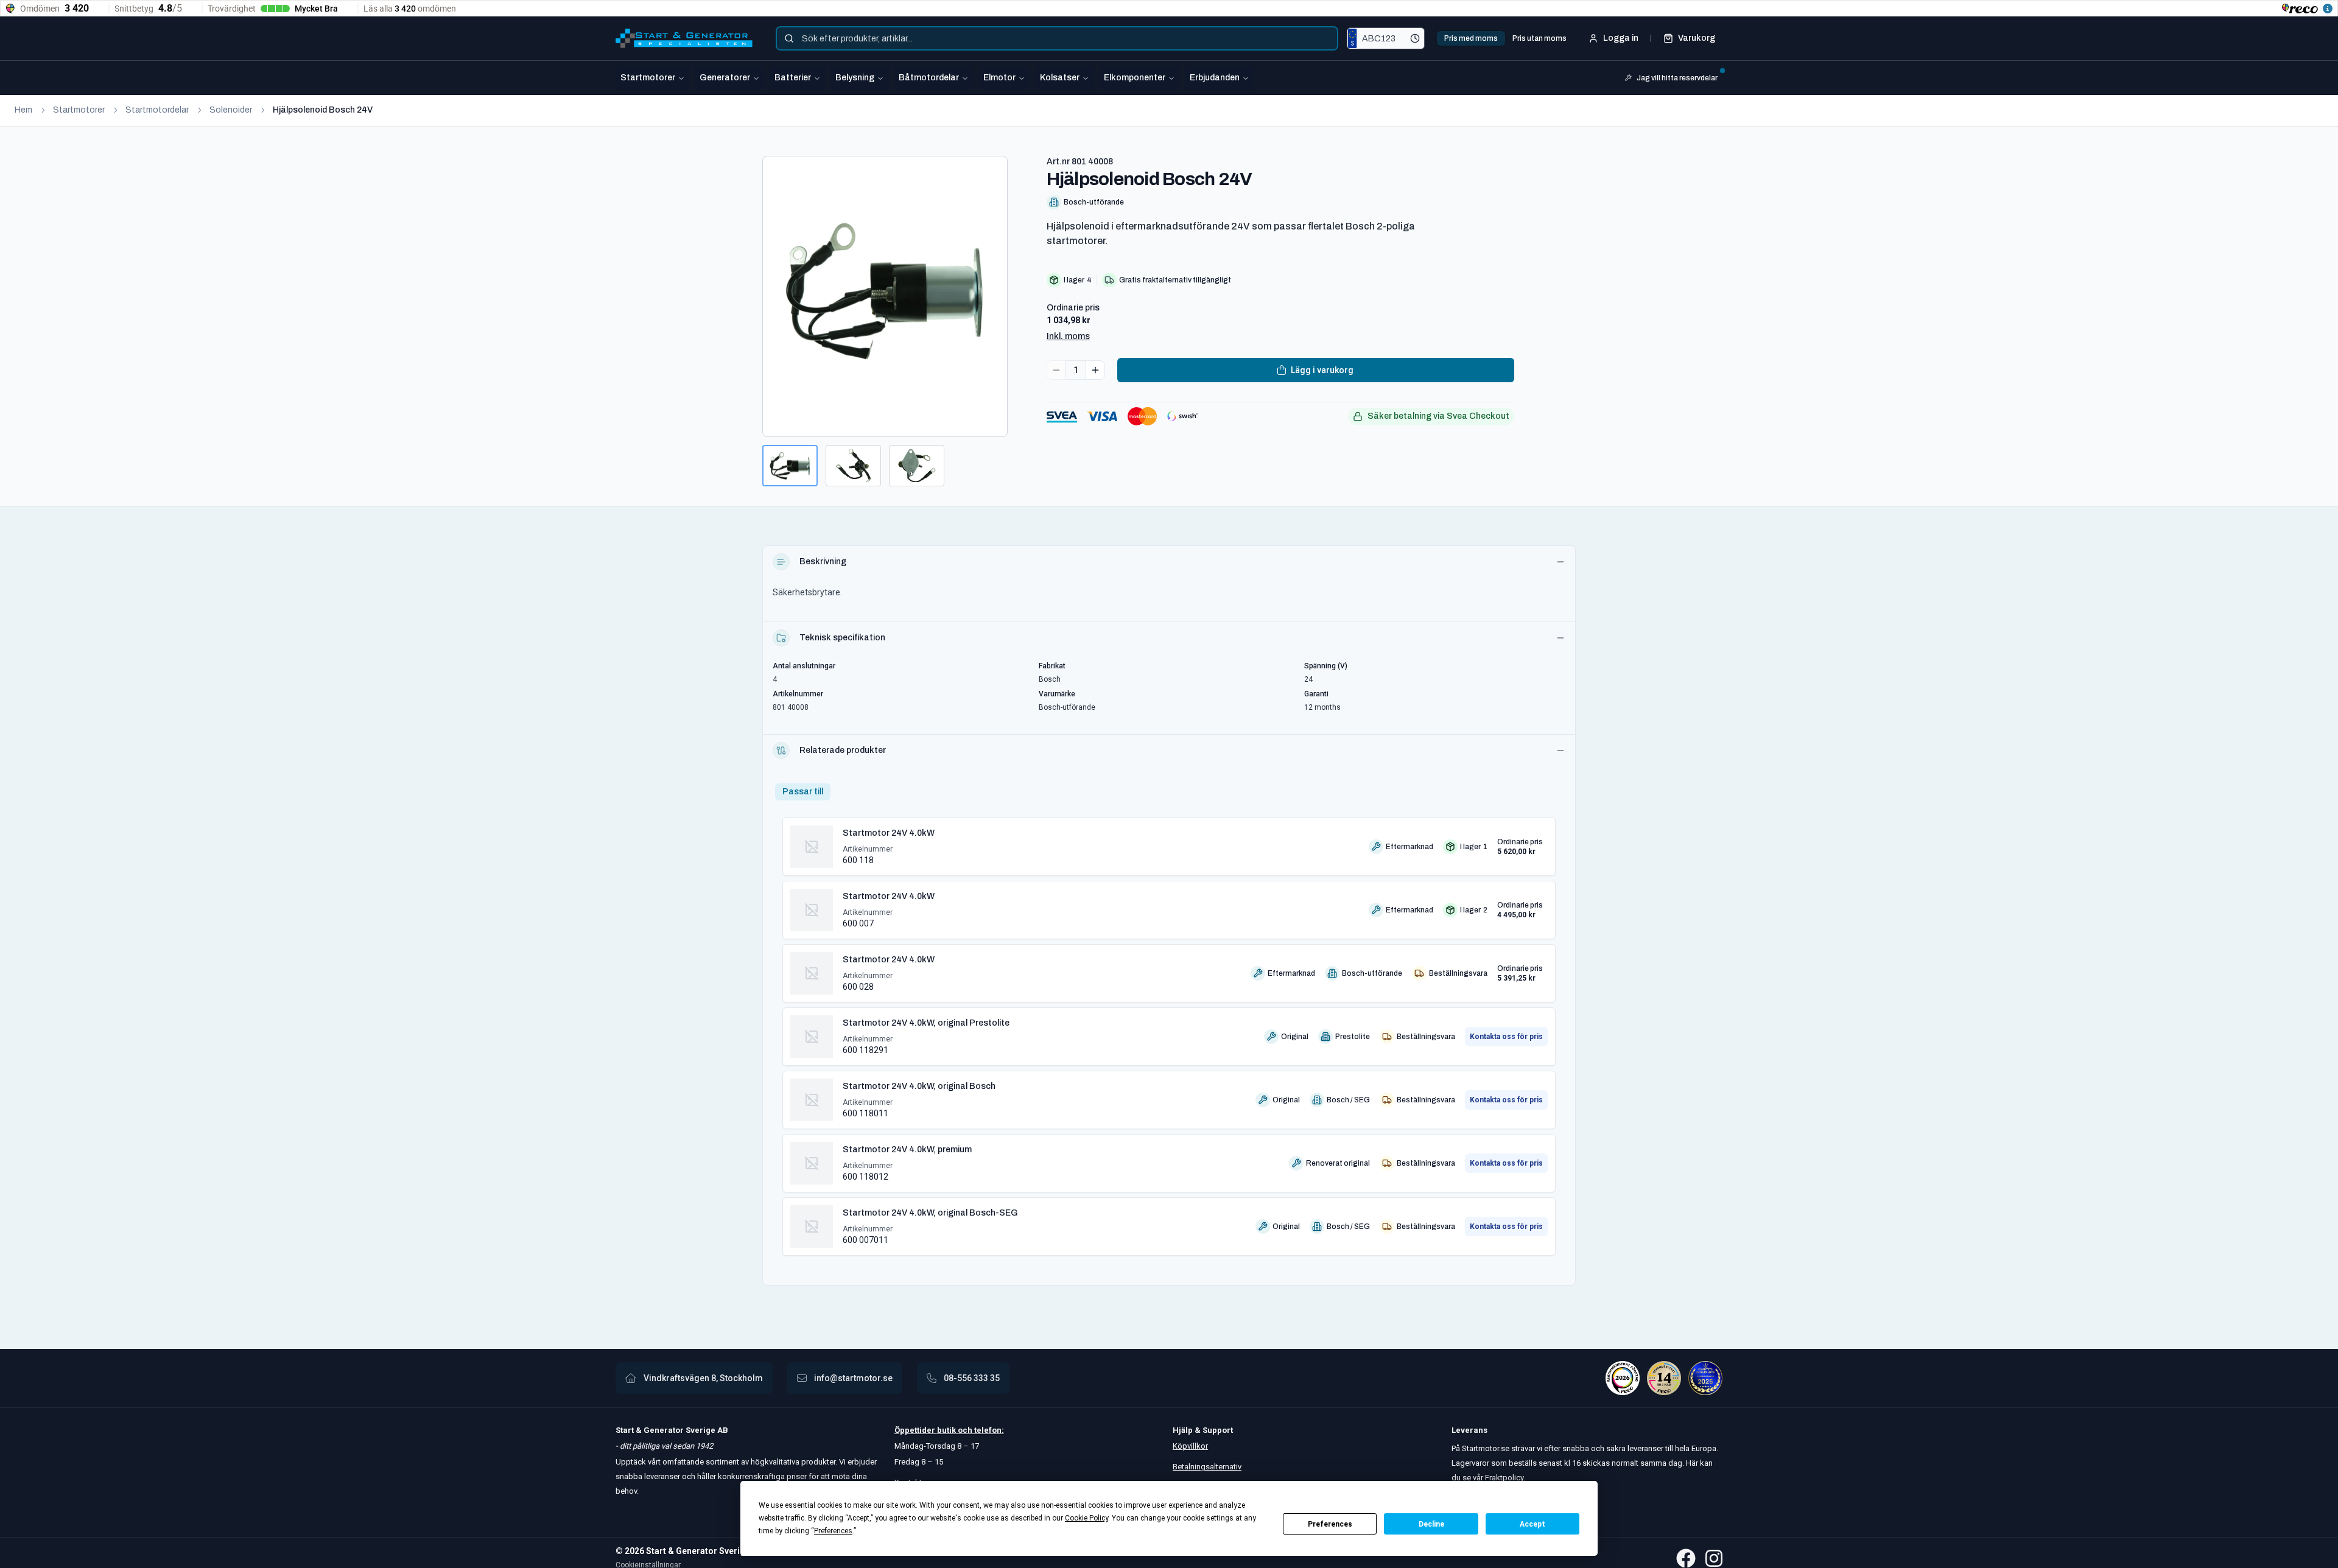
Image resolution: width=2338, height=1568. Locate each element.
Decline (1431, 1524)
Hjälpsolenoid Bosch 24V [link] (323, 110)
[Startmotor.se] (684, 38)
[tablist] (1505, 38)
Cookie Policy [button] (1087, 1518)
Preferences (1330, 1524)
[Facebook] (1686, 1558)
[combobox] (1057, 38)
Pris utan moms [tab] (1539, 38)
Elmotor (999, 78)
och (964, 1430)
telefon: (988, 1430)
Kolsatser (1060, 78)
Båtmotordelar (929, 78)
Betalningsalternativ (1207, 1467)
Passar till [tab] (803, 792)
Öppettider (916, 1430)
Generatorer (725, 78)
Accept (1532, 1524)
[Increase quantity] (1095, 370)
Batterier (793, 78)
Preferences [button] (833, 1531)
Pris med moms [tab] (1471, 38)
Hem (23, 110)
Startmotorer (648, 78)
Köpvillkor (1190, 1446)
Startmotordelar (157, 110)
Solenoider (231, 110)
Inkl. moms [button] (1068, 336)
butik (946, 1430)
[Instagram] (1714, 1558)
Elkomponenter (1135, 78)
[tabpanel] (1169, 1032)
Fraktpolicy (1504, 1478)
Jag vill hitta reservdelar (1677, 78)
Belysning (855, 78)
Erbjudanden (1215, 78)
